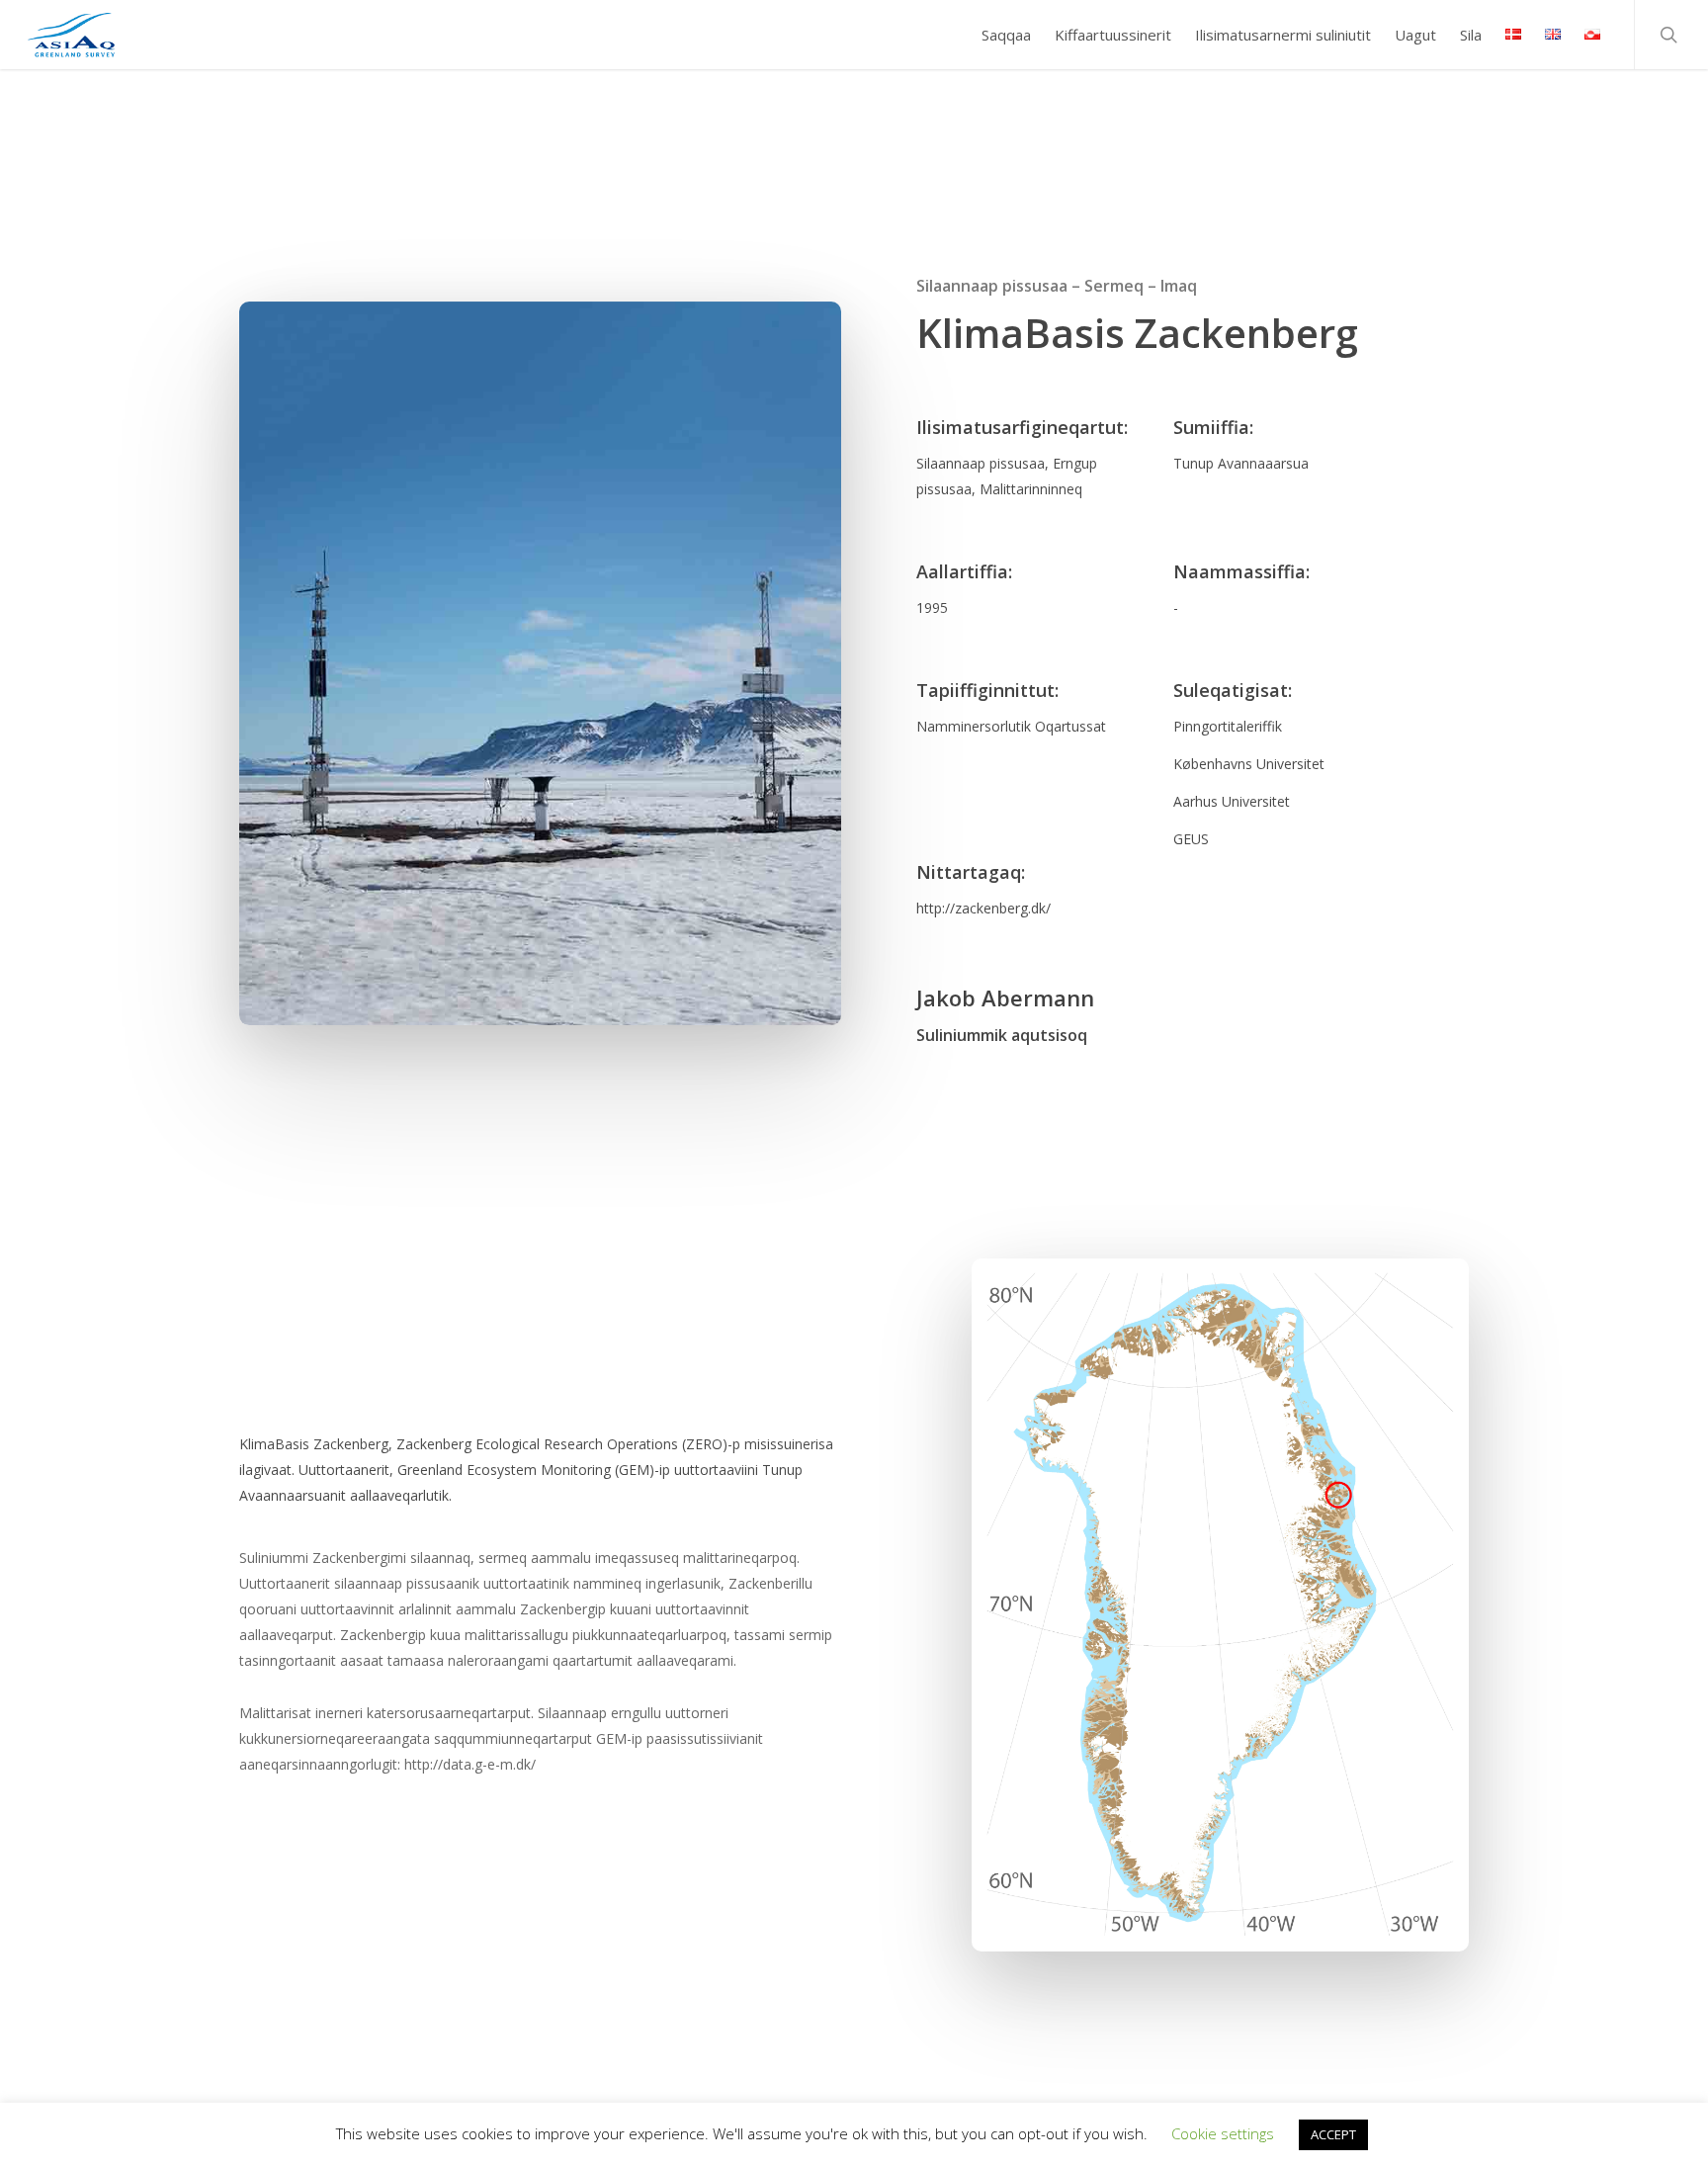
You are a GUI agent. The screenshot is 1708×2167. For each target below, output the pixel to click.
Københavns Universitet (1249, 764)
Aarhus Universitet (1232, 801)
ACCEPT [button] (1333, 2134)
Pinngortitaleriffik (1228, 726)
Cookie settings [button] (1223, 2133)
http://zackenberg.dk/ (983, 908)
